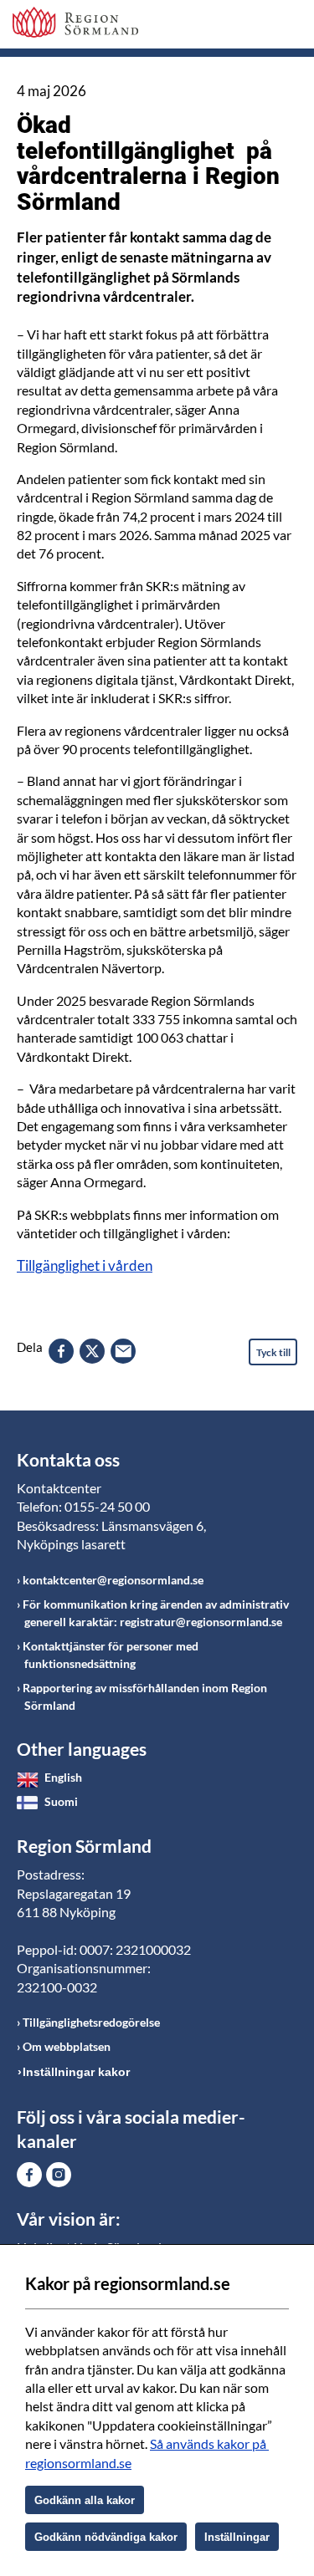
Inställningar (237, 2537)
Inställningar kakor (76, 2072)
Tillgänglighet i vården (85, 1265)
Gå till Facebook (29, 2175)
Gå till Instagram (59, 2175)
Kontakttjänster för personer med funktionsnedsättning (111, 1655)
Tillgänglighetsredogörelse (91, 2022)
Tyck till (273, 1352)
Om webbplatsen (67, 2046)
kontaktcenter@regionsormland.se (113, 1580)
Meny (285, 27)
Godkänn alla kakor (85, 2500)
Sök (243, 27)
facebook (61, 1351)
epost (123, 1351)
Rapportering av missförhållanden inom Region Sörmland (145, 1696)
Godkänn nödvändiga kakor (106, 2537)
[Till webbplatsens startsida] (75, 22)
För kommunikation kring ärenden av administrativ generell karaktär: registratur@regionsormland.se (156, 1613)
